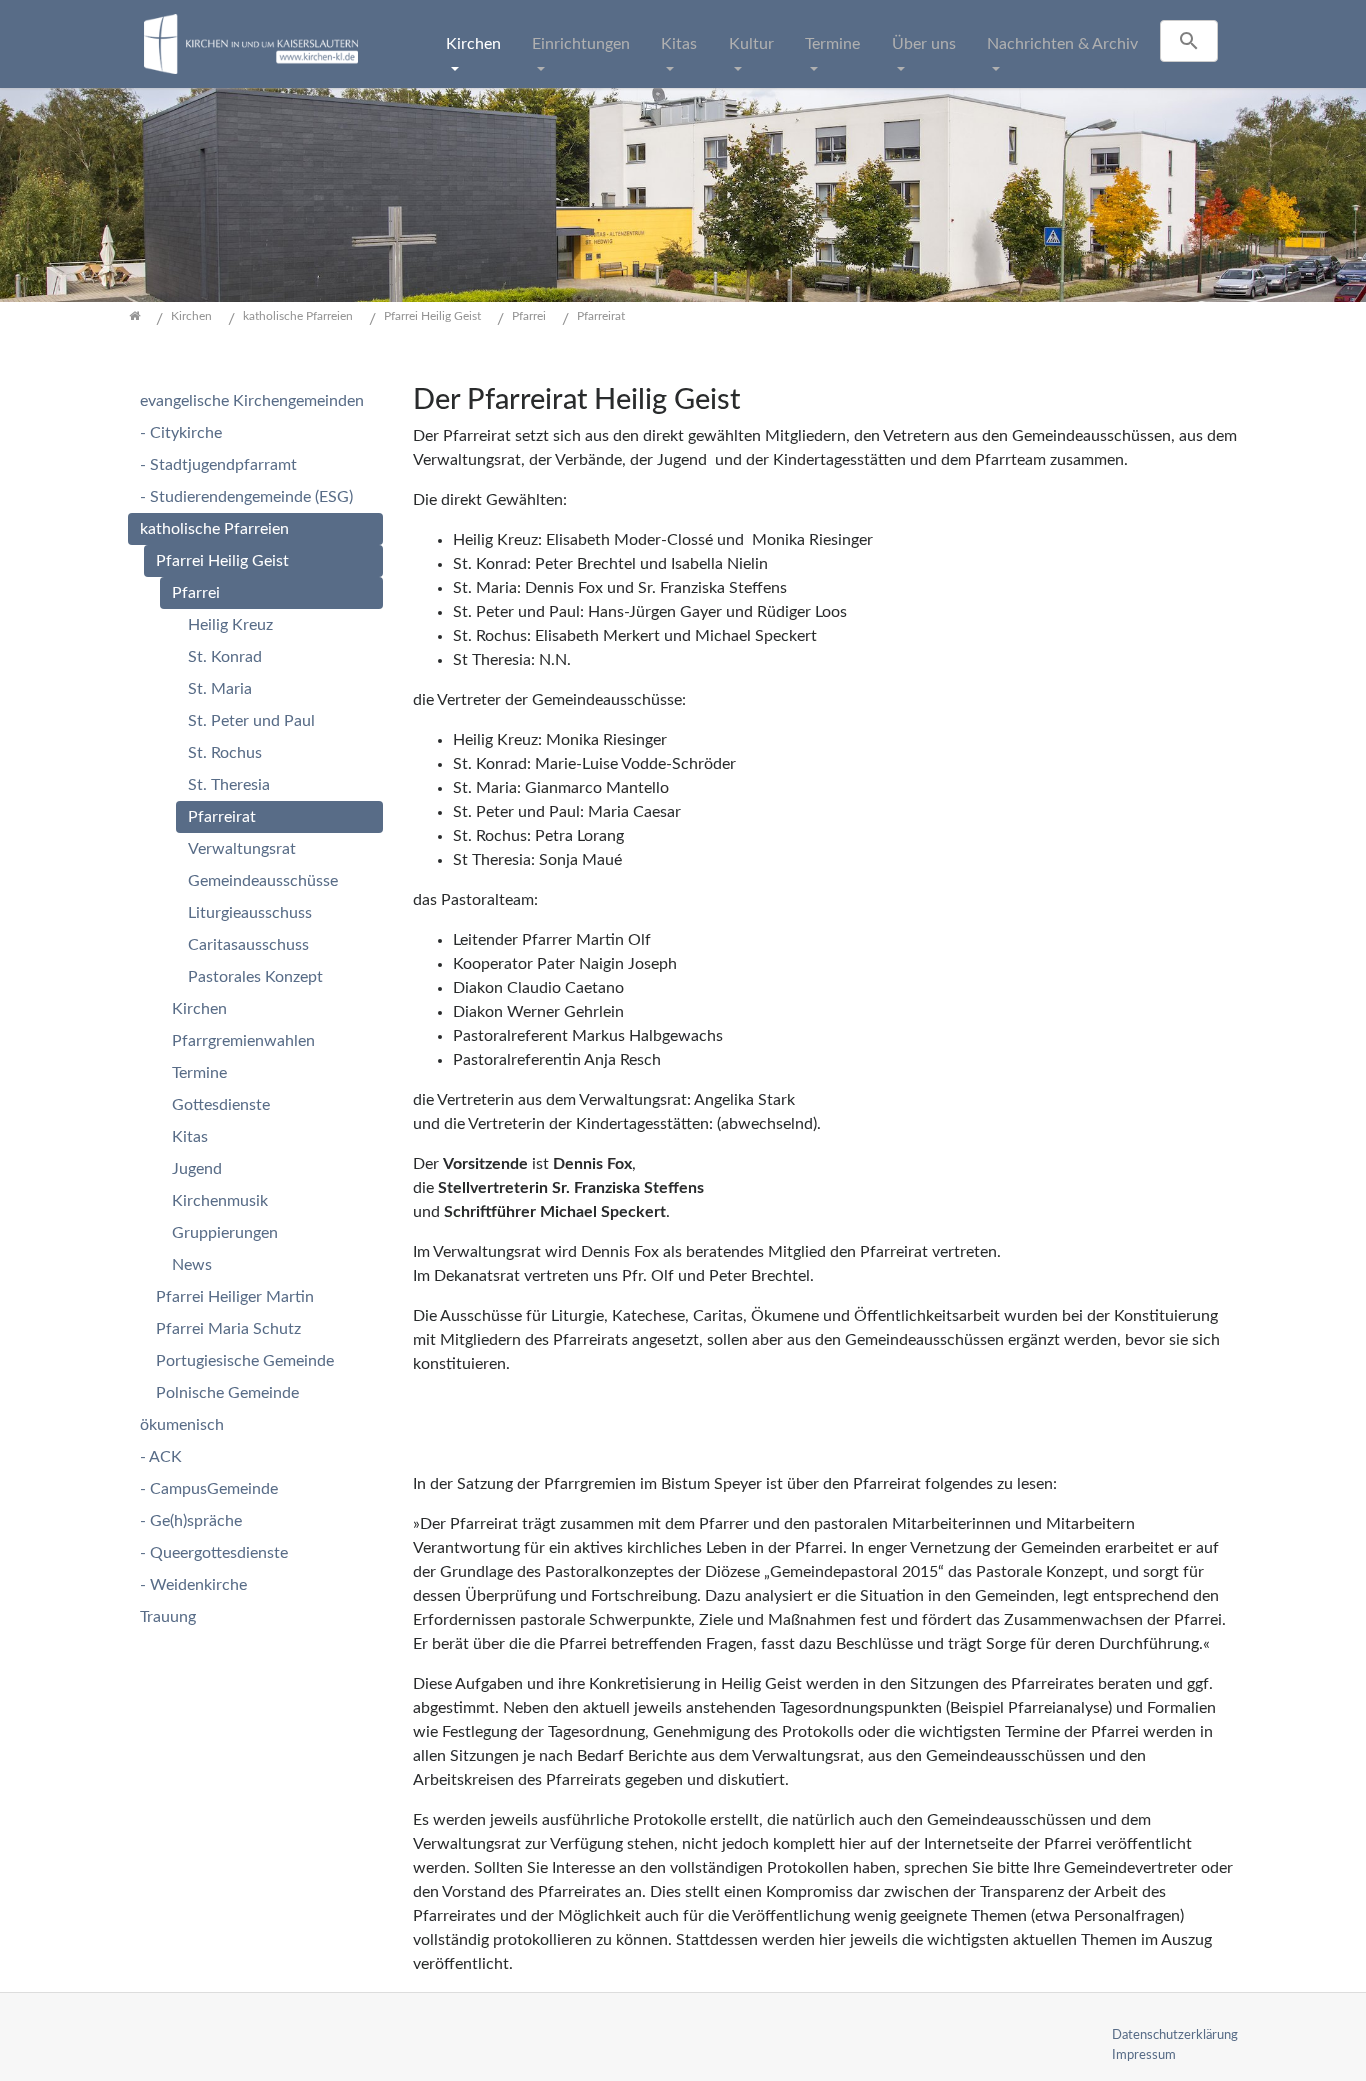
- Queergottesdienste (214, 1553)
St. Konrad (225, 657)
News (192, 1265)
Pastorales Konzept (255, 977)
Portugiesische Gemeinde (245, 1361)
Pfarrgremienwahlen (243, 1041)
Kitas (679, 44)
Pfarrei (196, 593)
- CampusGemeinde (209, 1489)
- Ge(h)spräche (191, 1521)
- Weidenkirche (193, 1585)
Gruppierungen (225, 1233)
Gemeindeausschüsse (263, 881)
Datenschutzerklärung (1175, 2035)
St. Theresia (229, 785)
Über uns (924, 44)
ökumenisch (182, 1425)
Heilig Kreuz (230, 625)
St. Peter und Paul (251, 721)
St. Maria (220, 689)
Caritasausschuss (248, 945)
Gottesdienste (221, 1105)
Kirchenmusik (220, 1201)
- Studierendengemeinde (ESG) (246, 497)
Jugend (197, 1169)
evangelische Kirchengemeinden (252, 401)
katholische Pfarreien (214, 529)
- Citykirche (181, 433)
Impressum (1144, 2055)
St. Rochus (225, 753)
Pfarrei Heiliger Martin (235, 1297)
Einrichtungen (581, 44)
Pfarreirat (222, 817)
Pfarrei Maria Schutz (228, 1329)
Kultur (751, 44)
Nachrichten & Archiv (1062, 44)
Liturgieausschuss (250, 913)
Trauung (168, 1617)
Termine (832, 44)
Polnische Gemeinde (227, 1393)
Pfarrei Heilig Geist (222, 561)
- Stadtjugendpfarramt (218, 465)
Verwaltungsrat (242, 849)
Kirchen (473, 44)
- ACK (161, 1457)
